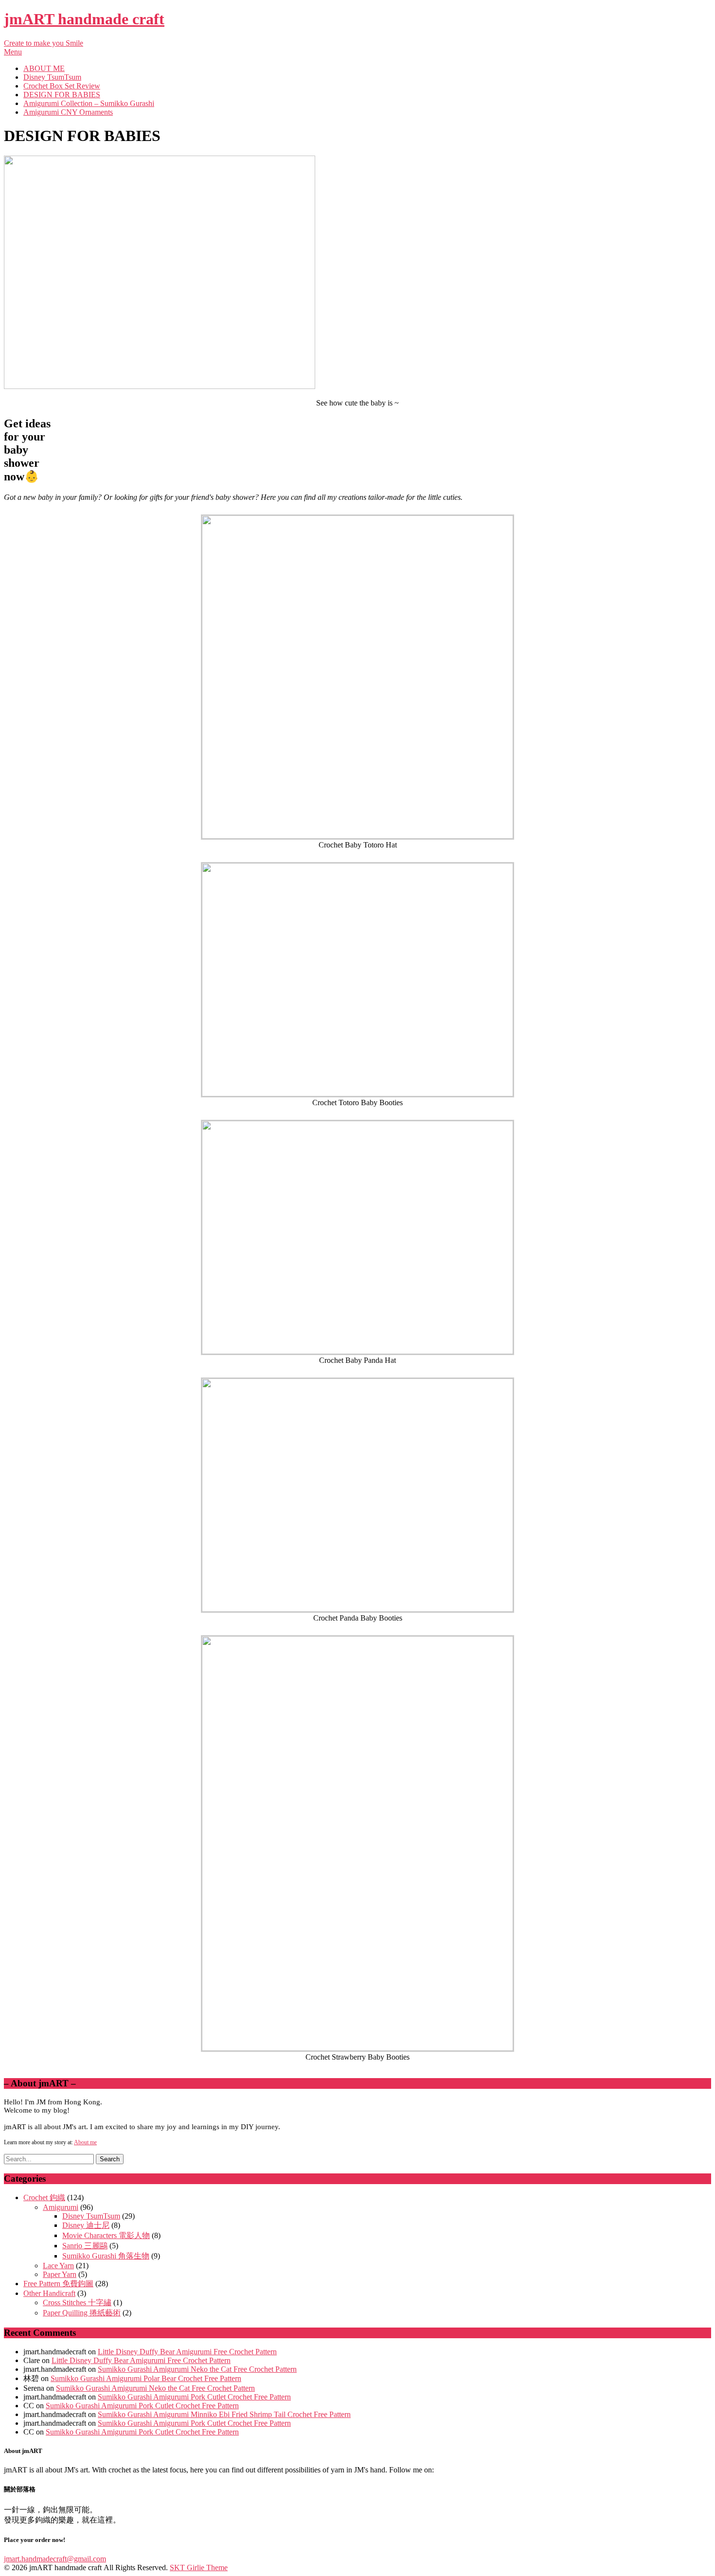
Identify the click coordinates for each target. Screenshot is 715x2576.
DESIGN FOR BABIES (62, 95)
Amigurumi (61, 2207)
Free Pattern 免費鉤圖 (58, 2284)
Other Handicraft (49, 2293)
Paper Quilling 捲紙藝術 (82, 2313)
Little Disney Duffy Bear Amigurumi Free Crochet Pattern (187, 2352)
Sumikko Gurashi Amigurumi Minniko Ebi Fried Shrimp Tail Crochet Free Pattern (224, 2414)
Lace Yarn (58, 2266)
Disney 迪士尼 (86, 2225)
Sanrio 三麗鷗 (85, 2246)
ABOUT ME (44, 68)
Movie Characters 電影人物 (106, 2235)
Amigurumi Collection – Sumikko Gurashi (89, 103)
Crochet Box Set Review (62, 86)
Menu (13, 52)
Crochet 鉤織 (44, 2197)
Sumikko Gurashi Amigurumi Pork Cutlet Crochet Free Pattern (194, 2397)
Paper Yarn (60, 2274)
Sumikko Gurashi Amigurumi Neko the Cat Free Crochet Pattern (197, 2369)
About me (85, 2142)
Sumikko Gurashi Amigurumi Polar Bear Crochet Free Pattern (146, 2378)
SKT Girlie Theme (199, 2567)
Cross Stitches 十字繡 (77, 2303)
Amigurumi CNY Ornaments (68, 112)
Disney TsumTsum (52, 77)
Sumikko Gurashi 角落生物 (106, 2256)
